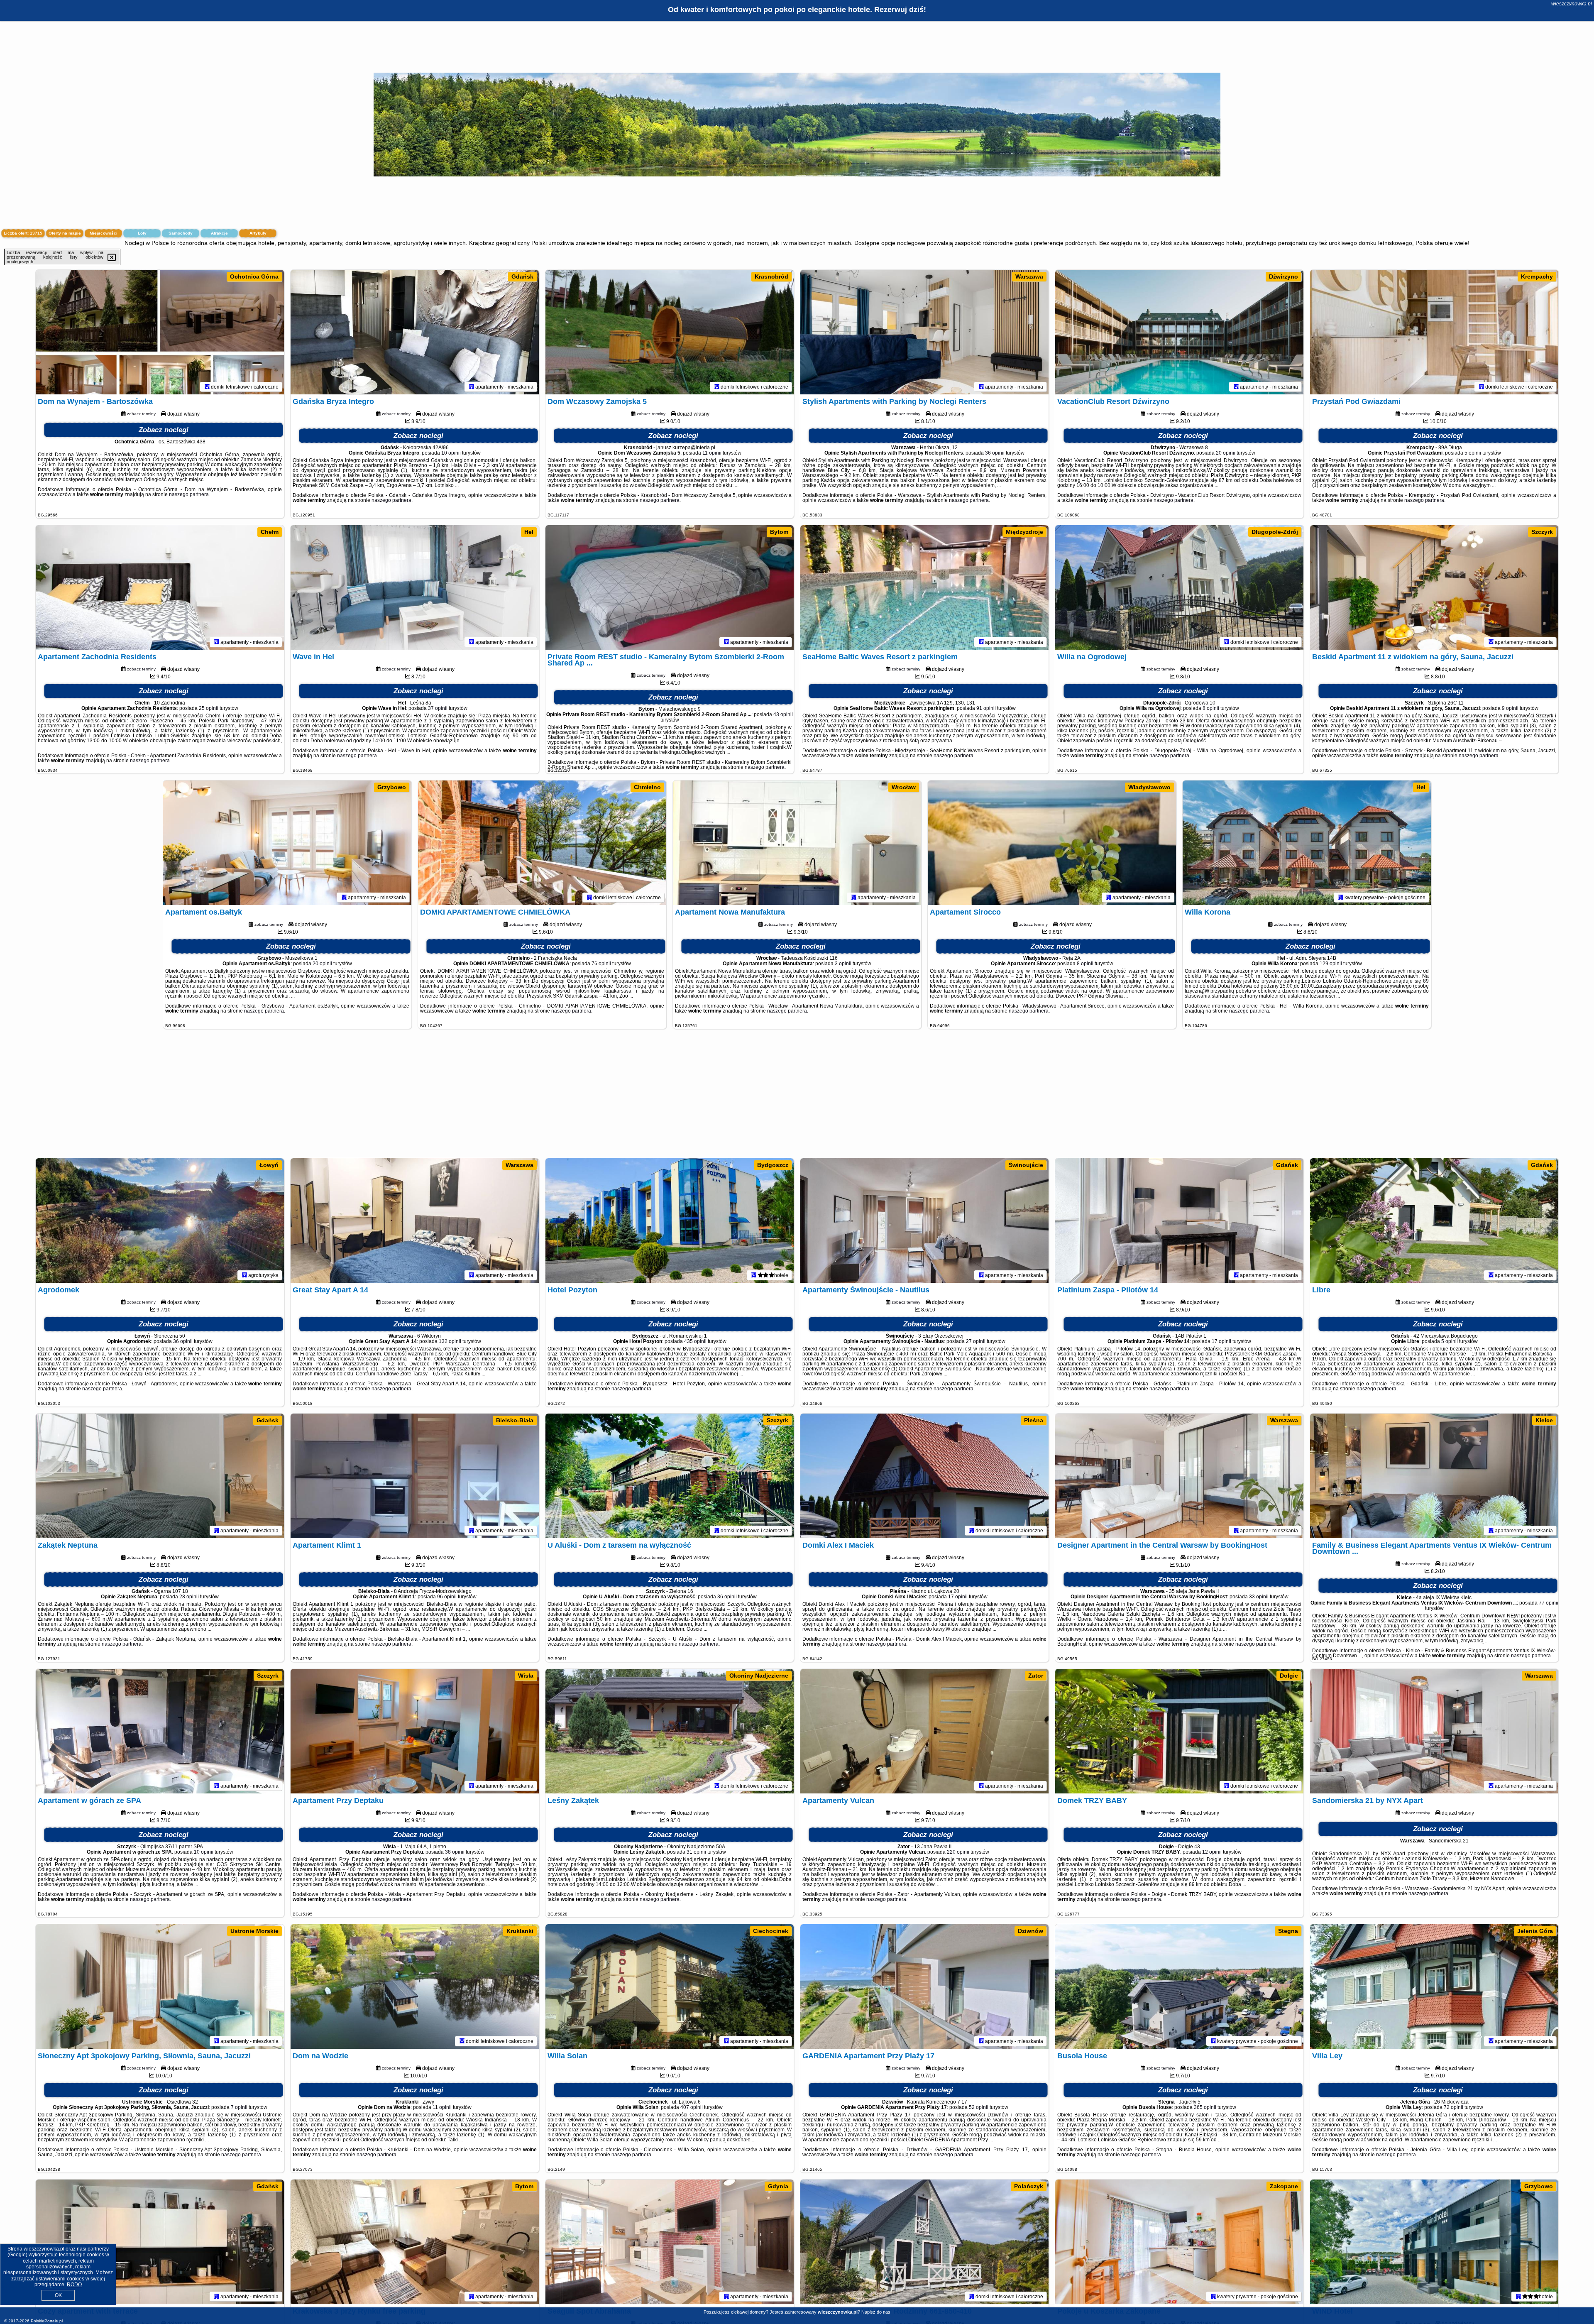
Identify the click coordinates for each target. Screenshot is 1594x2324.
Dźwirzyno (1284, 276)
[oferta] (207, 387)
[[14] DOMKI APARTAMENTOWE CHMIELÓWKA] (542, 843)
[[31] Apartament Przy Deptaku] (415, 1731)
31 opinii (696, 1852)
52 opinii (979, 2107)
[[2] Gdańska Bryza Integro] (415, 332)
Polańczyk (1029, 2186)
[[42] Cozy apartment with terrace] (160, 2242)
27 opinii (976, 1341)
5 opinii (1473, 453)
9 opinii (1510, 708)
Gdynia (778, 2186)
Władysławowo (1149, 787)
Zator (1036, 1676)
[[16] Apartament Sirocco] (1052, 843)
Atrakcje (219, 233)
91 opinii (986, 708)
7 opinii (239, 2107)
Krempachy (1537, 276)
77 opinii (1549, 1603)
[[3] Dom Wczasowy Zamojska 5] (670, 332)
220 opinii (958, 1852)
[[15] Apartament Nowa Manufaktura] (797, 843)
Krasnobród (771, 276)
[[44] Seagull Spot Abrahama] (670, 2242)
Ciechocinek (771, 1931)
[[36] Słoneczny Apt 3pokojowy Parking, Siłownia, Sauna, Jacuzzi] (160, 1986)
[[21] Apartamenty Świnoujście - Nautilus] (924, 1221)
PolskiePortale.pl (47, 2321)
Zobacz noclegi (164, 430)
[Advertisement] (797, 1098)
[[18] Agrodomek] (160, 1221)
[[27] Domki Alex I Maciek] (924, 1476)
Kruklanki (520, 1931)
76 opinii (601, 964)
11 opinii (712, 453)
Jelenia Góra (1535, 1931)
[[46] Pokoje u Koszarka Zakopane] (1179, 2242)
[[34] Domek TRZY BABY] (1179, 1731)
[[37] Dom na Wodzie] (415, 1986)
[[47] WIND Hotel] (1434, 2242)
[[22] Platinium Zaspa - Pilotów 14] (1179, 1221)
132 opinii (450, 1341)
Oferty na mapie (65, 233)
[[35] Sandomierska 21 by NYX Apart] (1434, 1731)
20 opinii (1226, 453)
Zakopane (1284, 2186)
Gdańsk (522, 276)
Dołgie (1289, 1676)
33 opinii (1259, 1597)
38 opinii (455, 1852)
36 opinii (995, 453)
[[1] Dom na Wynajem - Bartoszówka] (160, 332)
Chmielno (647, 787)
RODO (74, 2285)
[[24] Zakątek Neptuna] (160, 1476)
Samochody (181, 233)
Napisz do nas (876, 2312)
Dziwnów (1030, 1931)
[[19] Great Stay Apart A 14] (415, 1221)
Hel (529, 532)
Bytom (779, 532)
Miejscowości (104, 233)
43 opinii (783, 714)
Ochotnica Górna (254, 276)
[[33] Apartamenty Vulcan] (924, 1731)
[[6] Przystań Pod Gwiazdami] (1434, 332)
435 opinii (695, 1341)
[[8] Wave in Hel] (415, 587)
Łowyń (269, 1165)
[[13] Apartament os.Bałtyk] (287, 843)
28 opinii (189, 1597)
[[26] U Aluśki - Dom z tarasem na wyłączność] (670, 1476)
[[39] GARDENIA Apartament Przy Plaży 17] (924, 1986)
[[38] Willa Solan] (670, 1986)
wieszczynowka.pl (1572, 4)
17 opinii (1221, 1341)
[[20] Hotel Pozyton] (670, 1221)
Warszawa (1029, 276)
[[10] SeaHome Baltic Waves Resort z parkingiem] (924, 587)
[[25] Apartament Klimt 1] (415, 1476)
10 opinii (451, 453)
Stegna (1288, 1931)
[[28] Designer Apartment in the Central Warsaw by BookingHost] (1179, 1476)
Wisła (526, 1676)
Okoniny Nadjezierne (759, 1676)
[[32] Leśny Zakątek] (670, 1731)
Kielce (1544, 1420)
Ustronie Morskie (254, 1931)
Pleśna (1034, 1420)
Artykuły (258, 233)
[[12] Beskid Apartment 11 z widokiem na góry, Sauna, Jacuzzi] (1434, 587)
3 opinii (843, 964)
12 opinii (1212, 1852)
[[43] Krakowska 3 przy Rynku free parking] (415, 2242)
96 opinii (447, 1597)
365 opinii (1205, 2107)
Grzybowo (392, 787)
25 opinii (209, 708)
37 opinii (438, 708)
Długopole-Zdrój (1275, 532)
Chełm (270, 532)
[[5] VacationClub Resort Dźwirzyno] (1179, 332)
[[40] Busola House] (1179, 1986)
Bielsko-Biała (515, 1420)
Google (17, 2255)
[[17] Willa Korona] (1307, 843)
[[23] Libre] (1434, 1221)
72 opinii (1453, 2107)
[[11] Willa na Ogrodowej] (1179, 587)
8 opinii (1211, 708)
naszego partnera (189, 494)
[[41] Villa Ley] (1434, 1986)
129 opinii (1331, 964)
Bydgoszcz (773, 1165)
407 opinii (692, 2107)
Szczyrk (1542, 532)
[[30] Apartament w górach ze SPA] (160, 1731)
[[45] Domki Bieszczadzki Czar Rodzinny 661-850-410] (924, 2242)
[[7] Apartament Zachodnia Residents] (160, 587)
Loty (142, 233)
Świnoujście (1026, 1165)
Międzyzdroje (1024, 532)
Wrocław (904, 787)
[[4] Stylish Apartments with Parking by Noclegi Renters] (924, 332)
